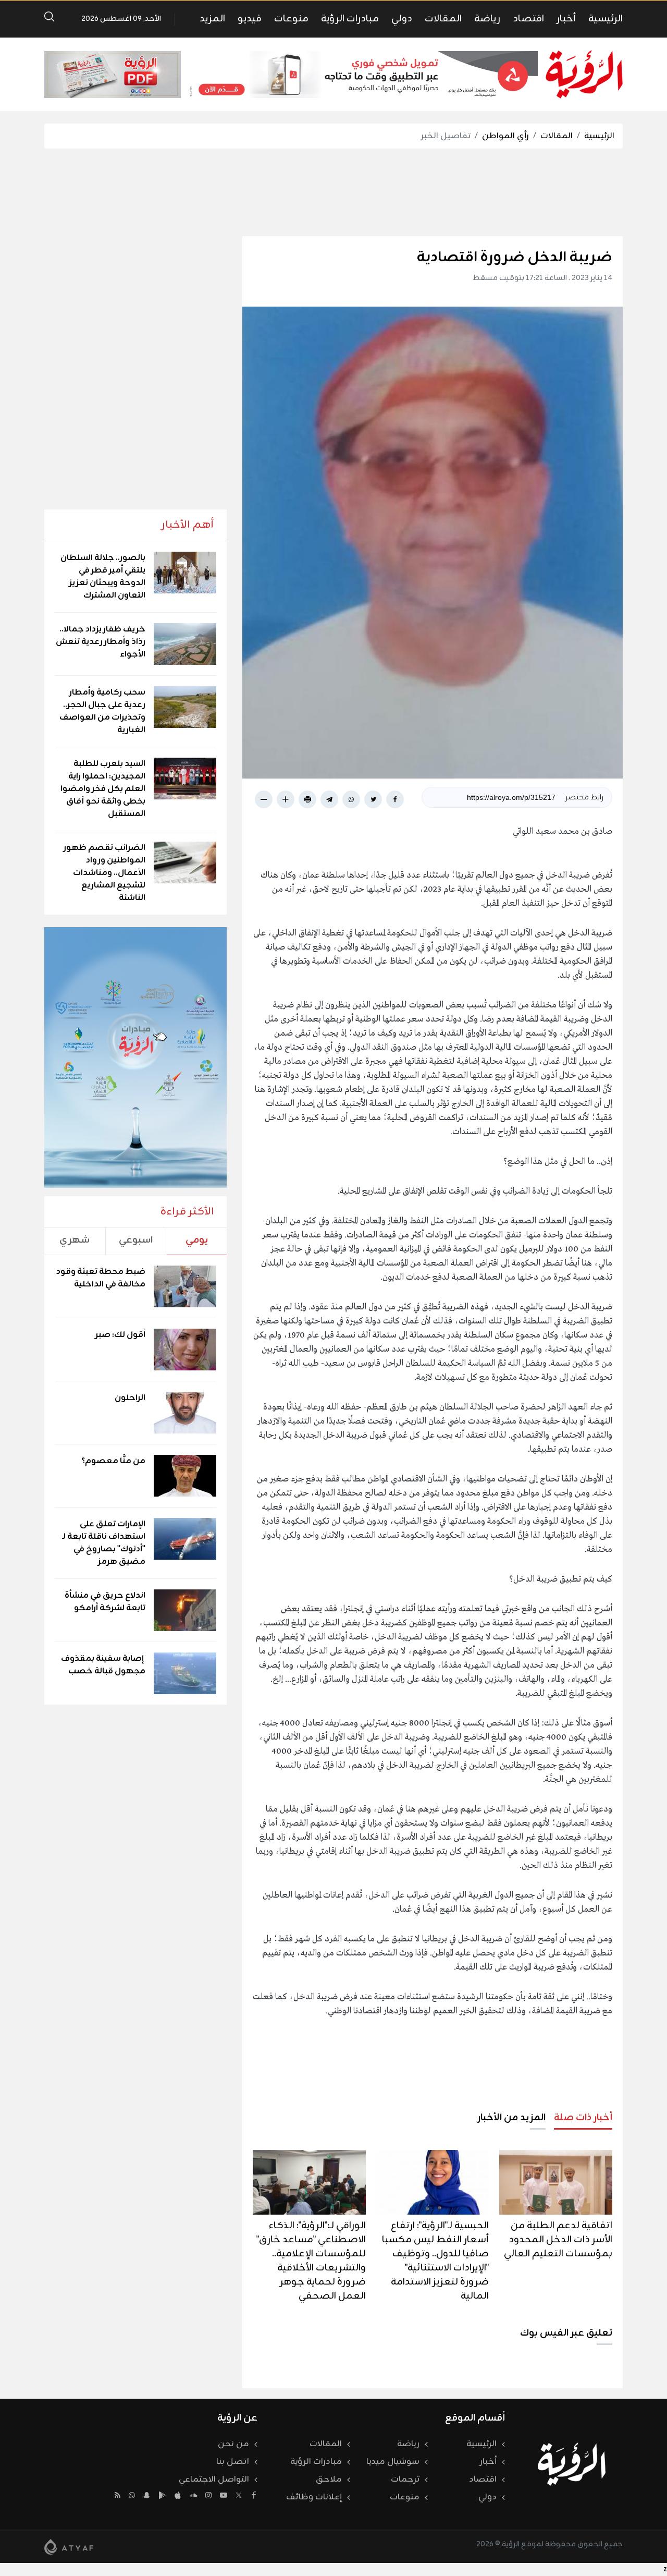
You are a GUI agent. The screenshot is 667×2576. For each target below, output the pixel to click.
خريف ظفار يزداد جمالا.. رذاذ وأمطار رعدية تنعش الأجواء (101, 642)
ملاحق (329, 2480)
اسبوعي (136, 1240)
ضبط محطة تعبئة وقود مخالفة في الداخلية (101, 1278)
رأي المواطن (505, 136)
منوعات (291, 19)
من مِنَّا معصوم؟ (113, 1461)
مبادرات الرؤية (350, 19)
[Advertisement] (333, 192)
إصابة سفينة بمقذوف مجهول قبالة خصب (103, 1665)
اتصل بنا (233, 2462)
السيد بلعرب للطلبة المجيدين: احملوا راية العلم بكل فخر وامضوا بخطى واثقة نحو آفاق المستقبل (103, 789)
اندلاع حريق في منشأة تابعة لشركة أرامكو (105, 1602)
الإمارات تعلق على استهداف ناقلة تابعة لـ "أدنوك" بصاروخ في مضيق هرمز (104, 1543)
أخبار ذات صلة (583, 2118)
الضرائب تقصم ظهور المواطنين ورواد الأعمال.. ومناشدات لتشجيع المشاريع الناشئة (104, 873)
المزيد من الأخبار (511, 2118)
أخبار (566, 19)
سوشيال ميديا (393, 2462)
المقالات (443, 19)
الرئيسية (606, 19)
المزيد (212, 19)
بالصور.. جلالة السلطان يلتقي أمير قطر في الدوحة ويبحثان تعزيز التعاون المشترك (103, 577)
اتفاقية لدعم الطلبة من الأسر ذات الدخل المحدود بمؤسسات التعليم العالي (558, 2240)
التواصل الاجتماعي (214, 2480)
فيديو (250, 19)
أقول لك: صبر (120, 1335)
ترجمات (405, 2480)
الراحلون (130, 1398)
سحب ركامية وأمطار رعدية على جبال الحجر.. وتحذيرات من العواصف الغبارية (102, 711)
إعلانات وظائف (314, 2497)
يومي (197, 1240)
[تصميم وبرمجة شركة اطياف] (69, 2547)
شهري (75, 1240)
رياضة (487, 19)
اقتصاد (528, 19)
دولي (402, 19)
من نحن (233, 2444)
